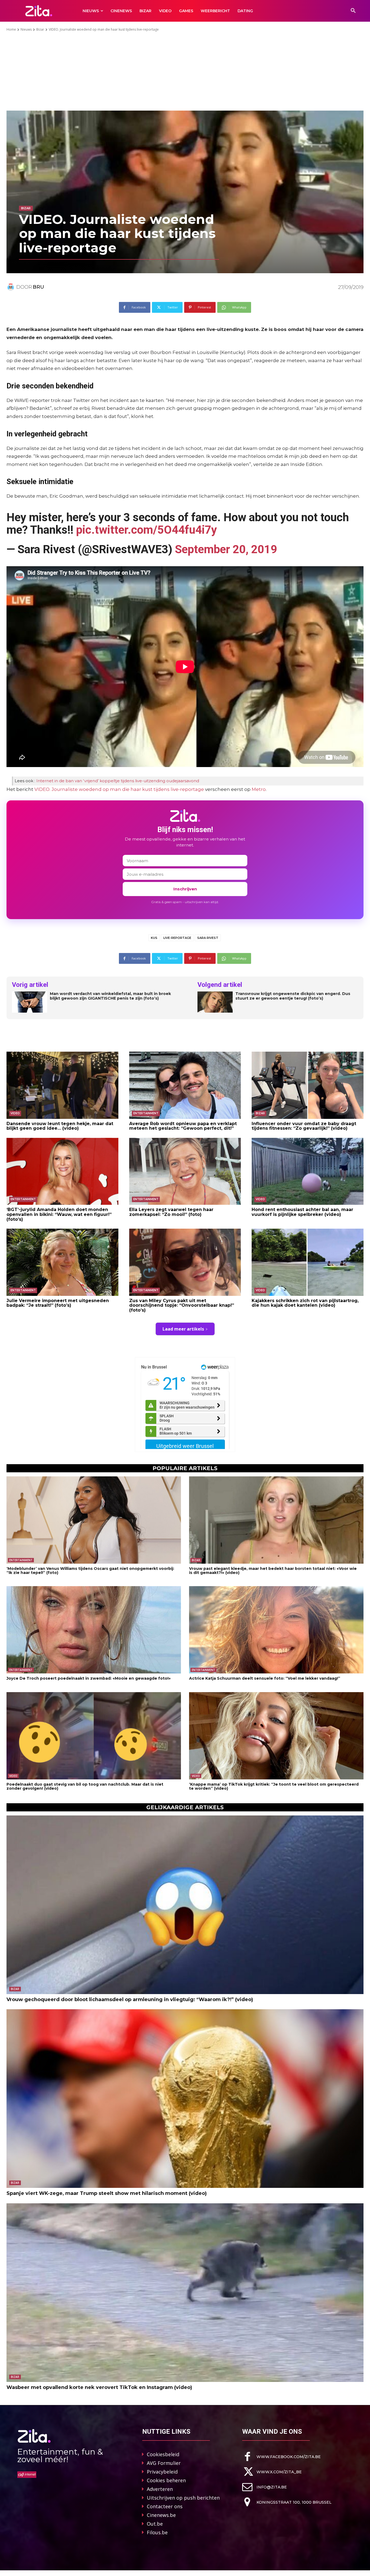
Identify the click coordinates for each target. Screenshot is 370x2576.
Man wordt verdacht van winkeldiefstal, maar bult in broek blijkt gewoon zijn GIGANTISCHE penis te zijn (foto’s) (110, 996)
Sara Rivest (208, 938)
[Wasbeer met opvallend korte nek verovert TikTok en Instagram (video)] (185, 2293)
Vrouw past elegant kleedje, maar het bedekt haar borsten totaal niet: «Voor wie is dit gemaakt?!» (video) (273, 1571)
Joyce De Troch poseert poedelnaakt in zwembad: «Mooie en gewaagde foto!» (89, 1678)
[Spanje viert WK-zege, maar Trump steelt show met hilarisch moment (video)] (185, 2099)
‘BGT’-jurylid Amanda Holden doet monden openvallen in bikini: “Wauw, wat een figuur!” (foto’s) (59, 1214)
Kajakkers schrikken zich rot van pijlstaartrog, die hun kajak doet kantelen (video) (305, 1303)
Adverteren (160, 2489)
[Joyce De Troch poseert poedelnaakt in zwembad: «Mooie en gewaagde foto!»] (94, 1630)
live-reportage (177, 938)
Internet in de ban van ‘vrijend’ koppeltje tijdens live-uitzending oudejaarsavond (118, 781)
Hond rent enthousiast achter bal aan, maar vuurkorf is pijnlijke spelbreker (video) (302, 1212)
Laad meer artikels (183, 1329)
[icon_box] (281, 2457)
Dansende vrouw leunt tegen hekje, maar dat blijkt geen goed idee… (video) (60, 1126)
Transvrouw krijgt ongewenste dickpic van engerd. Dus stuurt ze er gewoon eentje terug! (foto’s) (293, 996)
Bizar (40, 29)
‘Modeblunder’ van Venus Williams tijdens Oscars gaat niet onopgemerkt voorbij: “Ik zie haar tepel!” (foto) (90, 1571)
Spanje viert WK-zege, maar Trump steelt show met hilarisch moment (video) (107, 2193)
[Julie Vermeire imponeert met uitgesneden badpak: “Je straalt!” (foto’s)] (62, 1262)
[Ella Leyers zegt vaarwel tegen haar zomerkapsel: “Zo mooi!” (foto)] (185, 1171)
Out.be (155, 2524)
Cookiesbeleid (163, 2454)
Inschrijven (185, 889)
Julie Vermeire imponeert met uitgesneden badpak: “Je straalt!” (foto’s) (58, 1303)
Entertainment (146, 1113)
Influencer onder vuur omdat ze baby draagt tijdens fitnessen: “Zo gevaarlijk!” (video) (304, 1126)
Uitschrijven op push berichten (183, 2498)
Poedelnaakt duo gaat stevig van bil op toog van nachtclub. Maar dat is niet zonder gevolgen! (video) (85, 1786)
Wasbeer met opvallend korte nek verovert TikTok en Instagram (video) (99, 2387)
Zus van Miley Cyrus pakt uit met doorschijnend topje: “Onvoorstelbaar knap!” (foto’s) (182, 1305)
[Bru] (11, 287)
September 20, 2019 (226, 549)
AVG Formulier (164, 2463)
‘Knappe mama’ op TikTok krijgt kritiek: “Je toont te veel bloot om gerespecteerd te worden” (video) (274, 1786)
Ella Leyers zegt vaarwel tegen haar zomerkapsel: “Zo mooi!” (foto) (171, 1212)
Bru (38, 287)
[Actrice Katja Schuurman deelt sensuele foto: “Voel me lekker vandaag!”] (276, 1630)
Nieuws (26, 29)
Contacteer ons (165, 2506)
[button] (353, 11)
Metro (259, 789)
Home (11, 29)
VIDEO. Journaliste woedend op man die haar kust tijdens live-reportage (119, 789)
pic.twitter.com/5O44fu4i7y (147, 530)
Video (15, 1113)
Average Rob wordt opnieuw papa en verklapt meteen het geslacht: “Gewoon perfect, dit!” (183, 1126)
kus (154, 938)
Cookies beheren (166, 2480)
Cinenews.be (161, 2515)
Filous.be (157, 2532)
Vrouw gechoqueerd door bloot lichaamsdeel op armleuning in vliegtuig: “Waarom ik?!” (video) (130, 1999)
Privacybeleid (162, 2472)
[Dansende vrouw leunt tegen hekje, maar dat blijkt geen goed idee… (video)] (62, 1085)
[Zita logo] (39, 11)
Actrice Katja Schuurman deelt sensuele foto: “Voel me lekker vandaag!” (265, 1678)
